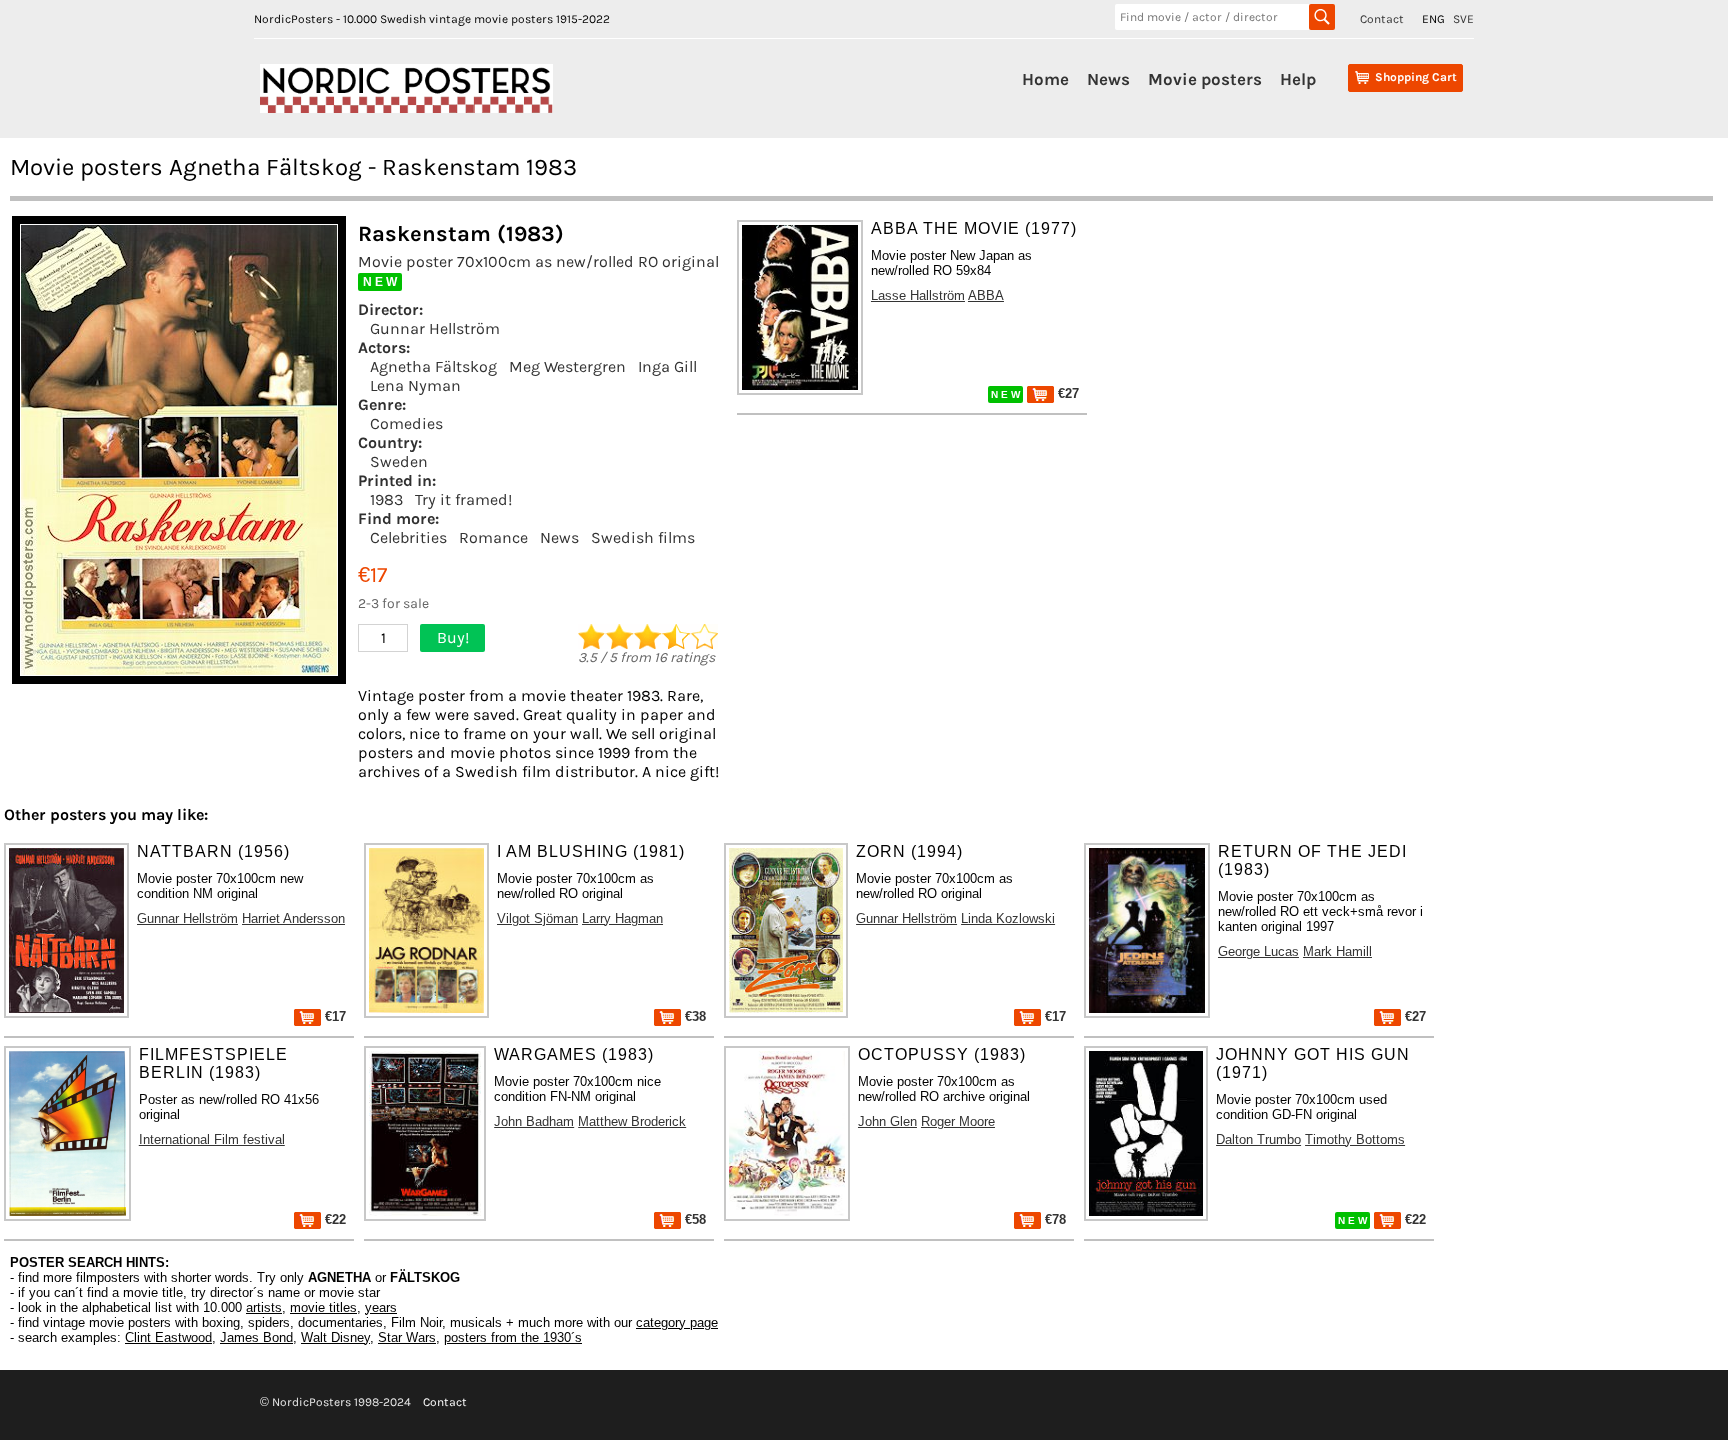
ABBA (986, 295)
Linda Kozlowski (1008, 918)
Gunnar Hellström (435, 328)
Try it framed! (463, 499)
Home (1045, 79)
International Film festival (212, 1139)
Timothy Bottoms (1355, 1139)
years (381, 1307)
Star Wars (407, 1337)
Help (1298, 79)
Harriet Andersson (293, 918)
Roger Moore (958, 1121)
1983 (386, 499)
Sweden (399, 461)
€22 (333, 1219)
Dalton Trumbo (1258, 1139)
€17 (333, 1016)
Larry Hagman (622, 918)
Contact (1382, 19)
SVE (1463, 19)
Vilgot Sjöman (537, 918)
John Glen (887, 1121)
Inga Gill (667, 366)
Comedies (406, 423)
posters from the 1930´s (513, 1337)
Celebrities (408, 537)
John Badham (534, 1121)
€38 (693, 1016)
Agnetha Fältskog (433, 366)
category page (677, 1322)
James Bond (256, 1337)
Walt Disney (335, 1337)
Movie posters (1205, 79)
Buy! (453, 637)
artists (264, 1307)
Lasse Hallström (918, 295)
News (1108, 79)
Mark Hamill (1337, 951)
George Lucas (1258, 951)
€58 (693, 1219)
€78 (1053, 1219)
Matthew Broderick (632, 1121)
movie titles (323, 1307)
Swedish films (643, 537)
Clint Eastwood (168, 1337)
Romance (493, 537)
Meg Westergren (567, 366)
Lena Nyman (415, 385)
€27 (1066, 393)
